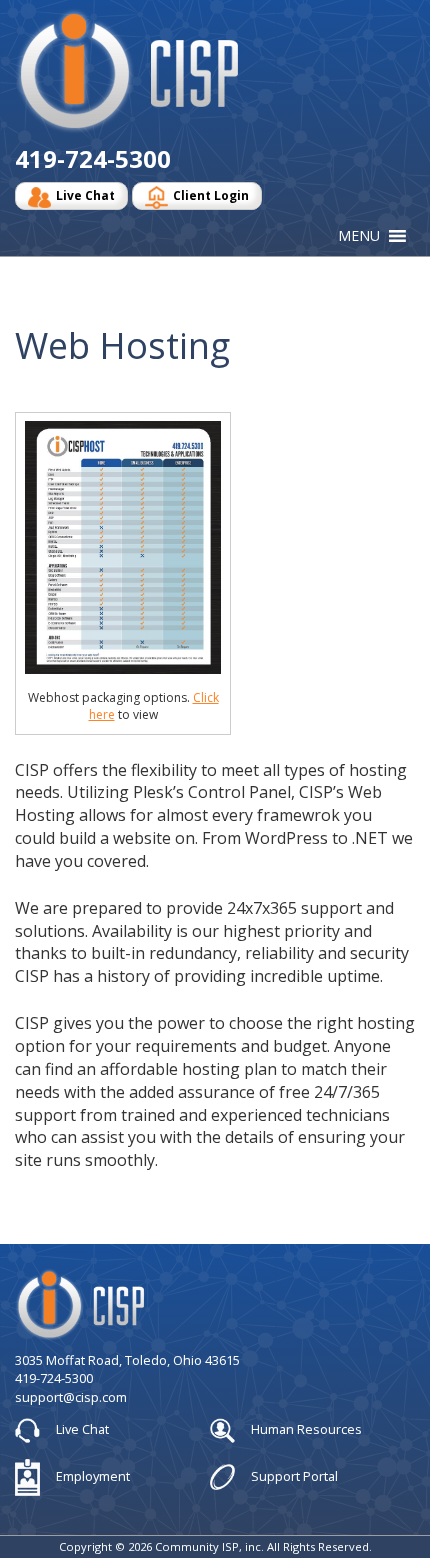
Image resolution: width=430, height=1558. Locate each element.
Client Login (211, 195)
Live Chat (85, 195)
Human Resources (305, 1429)
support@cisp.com (71, 1397)
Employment (91, 1476)
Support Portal (293, 1476)
